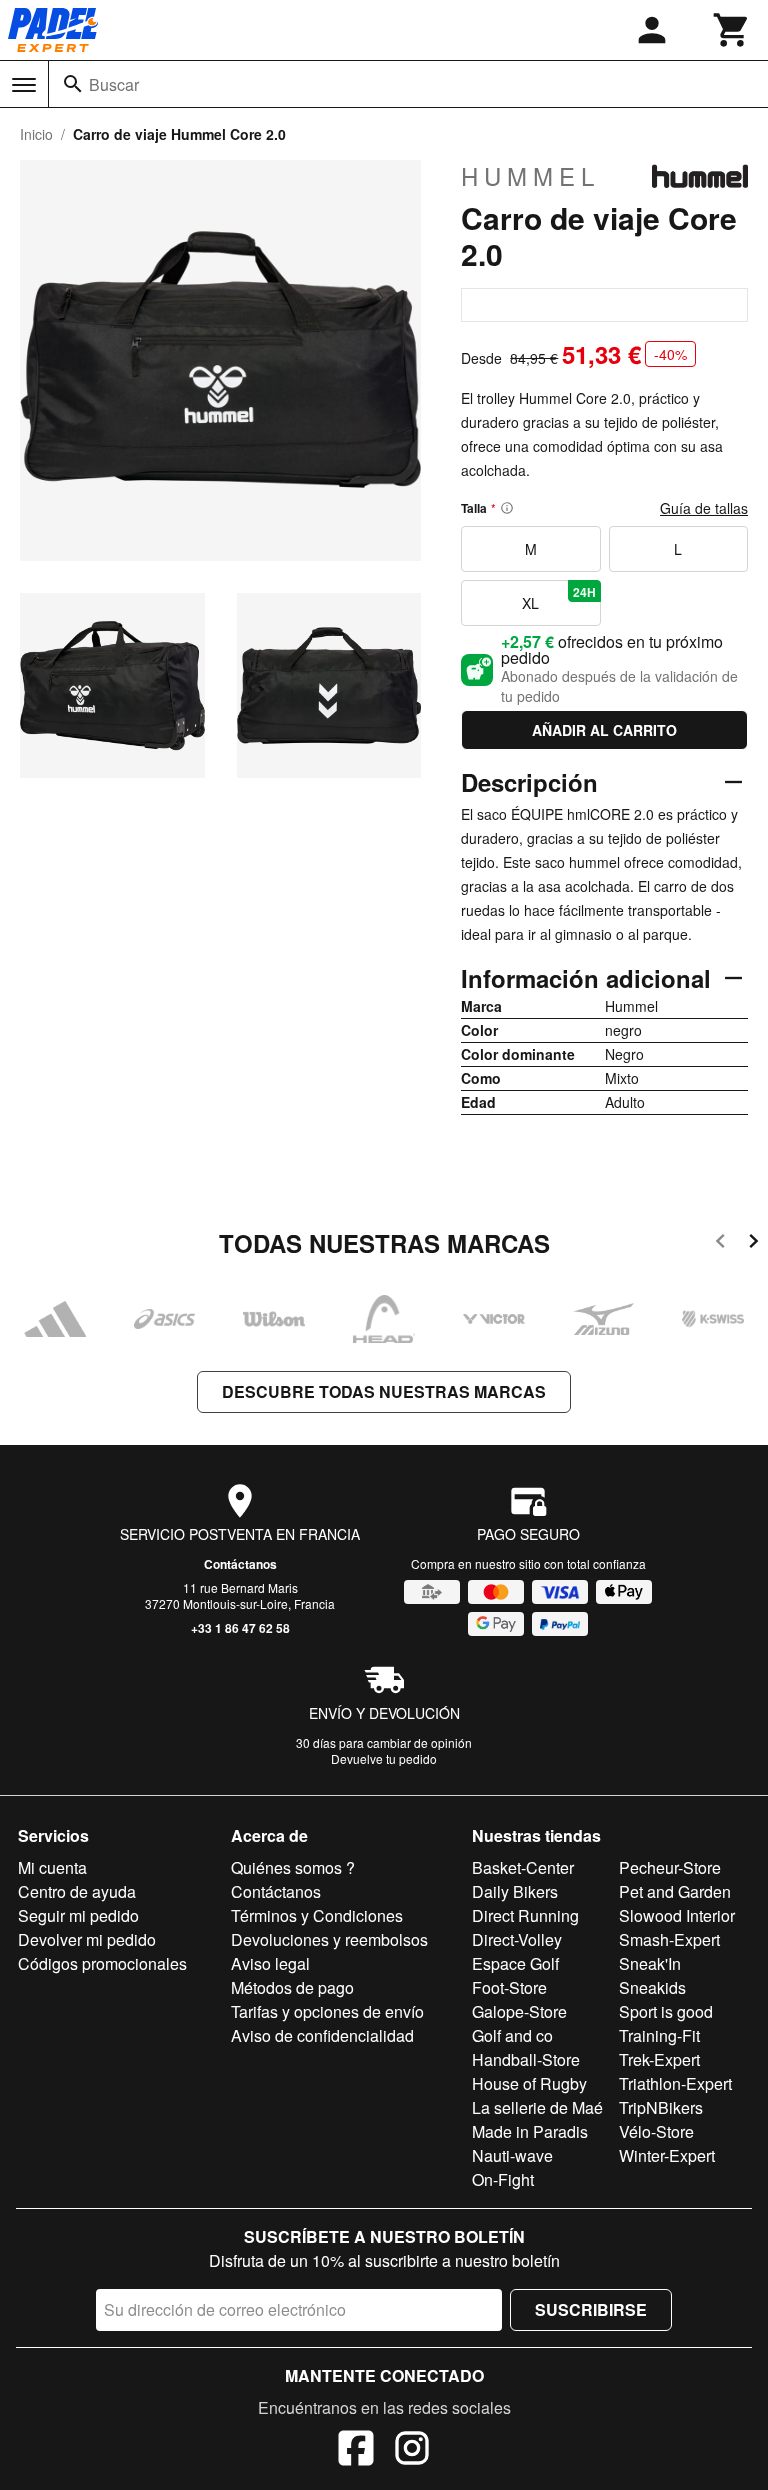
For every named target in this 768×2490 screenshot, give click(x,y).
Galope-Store (519, 2011)
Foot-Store (509, 1987)
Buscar (114, 84)
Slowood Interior (677, 1915)
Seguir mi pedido (78, 1915)
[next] (753, 1244)
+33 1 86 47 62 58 (240, 1628)
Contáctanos (240, 1564)
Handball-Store (526, 2059)
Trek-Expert (659, 2059)
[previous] (720, 1244)
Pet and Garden (675, 1891)
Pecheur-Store (670, 1867)
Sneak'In (650, 1963)
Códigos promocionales (102, 1963)
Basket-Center (523, 1867)
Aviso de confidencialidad (322, 2035)
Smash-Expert (669, 1939)
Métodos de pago (292, 1987)
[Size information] (507, 508)
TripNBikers (661, 2107)
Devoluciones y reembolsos (329, 1939)
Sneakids (652, 1987)
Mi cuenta (52, 1867)
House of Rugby (529, 2083)
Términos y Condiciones (317, 1915)
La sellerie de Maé (537, 2107)
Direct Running (525, 1915)
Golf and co (512, 2035)
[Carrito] (732, 30)
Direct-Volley (517, 1939)
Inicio (36, 134)
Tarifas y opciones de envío (327, 2011)
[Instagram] (412, 2451)
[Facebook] (356, 2451)
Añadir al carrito (604, 730)
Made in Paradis (530, 2131)
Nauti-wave (512, 2155)
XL (558, 598)
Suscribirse (591, 2309)
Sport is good (666, 2011)
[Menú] (24, 85)
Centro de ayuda (77, 1891)
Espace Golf (515, 1963)
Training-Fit (659, 2035)
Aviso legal (270, 1963)
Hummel (530, 176)
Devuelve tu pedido (384, 1758)
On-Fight (503, 2179)
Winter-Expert (667, 2155)
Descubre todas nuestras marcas (384, 1391)
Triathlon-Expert (675, 2083)
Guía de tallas (704, 508)
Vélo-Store (656, 2131)
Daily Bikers (515, 1891)
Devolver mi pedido (87, 1939)
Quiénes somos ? (293, 1867)
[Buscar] (73, 84)
